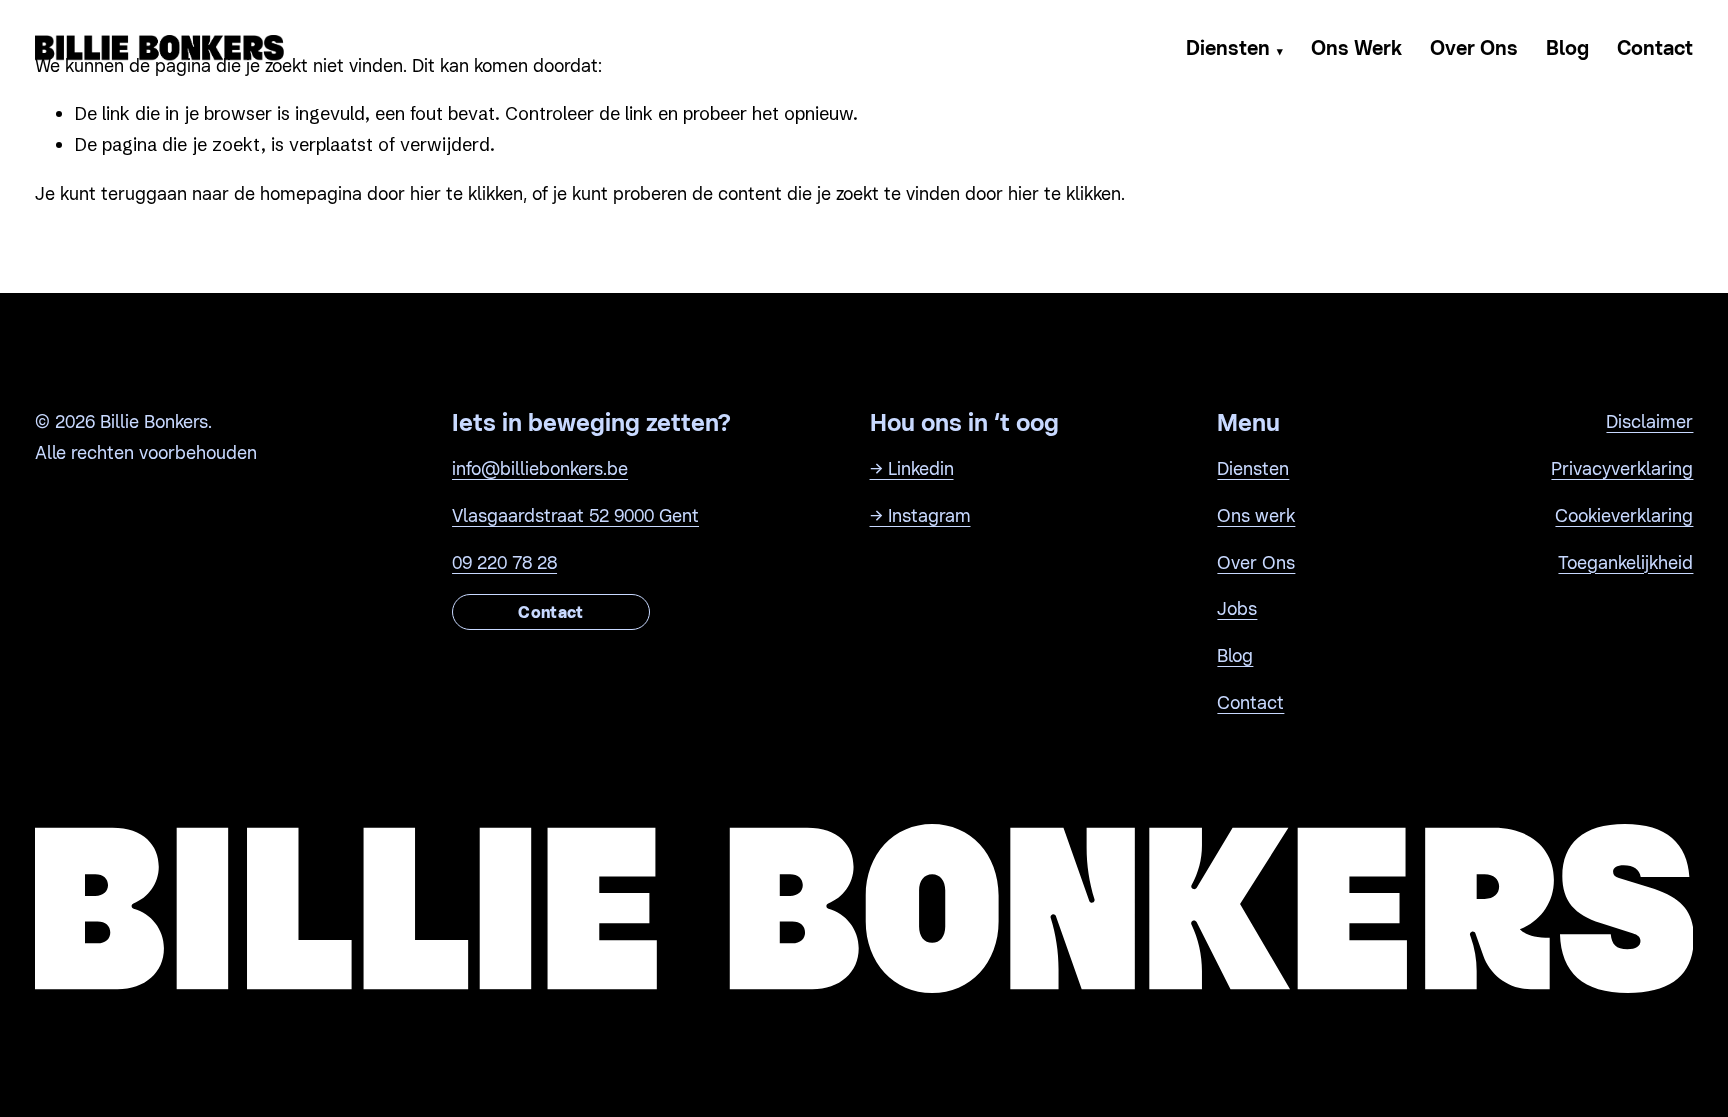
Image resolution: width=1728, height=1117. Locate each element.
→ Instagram (920, 515)
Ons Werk (1356, 48)
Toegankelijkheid (1625, 562)
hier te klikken (466, 193)
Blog (1567, 48)
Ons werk (1256, 515)
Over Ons (1474, 48)
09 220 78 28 (504, 562)
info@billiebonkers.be (540, 468)
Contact (1655, 48)
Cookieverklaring (1624, 515)
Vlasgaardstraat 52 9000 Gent (575, 515)
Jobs (1237, 608)
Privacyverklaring (1622, 468)
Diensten (1234, 48)
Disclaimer (1649, 421)
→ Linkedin (912, 468)
